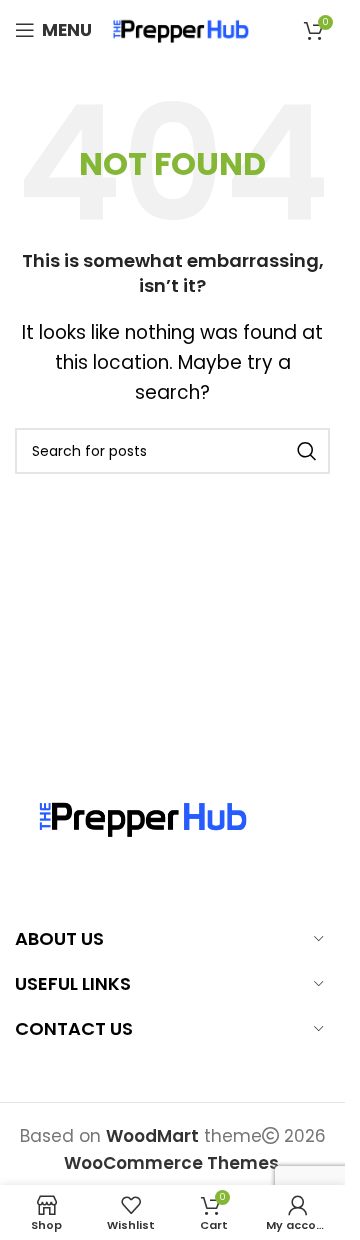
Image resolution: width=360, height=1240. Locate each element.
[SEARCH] (307, 451)
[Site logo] (181, 29)
